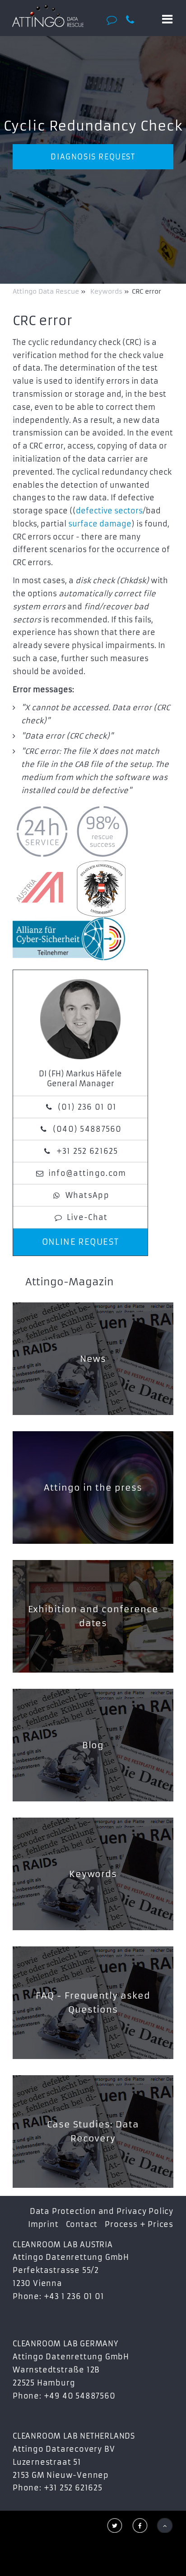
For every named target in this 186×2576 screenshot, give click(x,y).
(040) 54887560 (87, 1129)
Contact (82, 2224)
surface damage (100, 524)
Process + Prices (139, 2224)
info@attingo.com (87, 1173)
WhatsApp (87, 1195)
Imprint (43, 2224)
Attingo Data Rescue (47, 291)
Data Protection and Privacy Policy (102, 2211)
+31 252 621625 (87, 1151)
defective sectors (109, 511)
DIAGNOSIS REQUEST (93, 157)
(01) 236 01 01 (87, 1107)
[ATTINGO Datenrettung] (48, 16)
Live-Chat (87, 1217)
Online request (81, 1242)
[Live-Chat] (114, 20)
